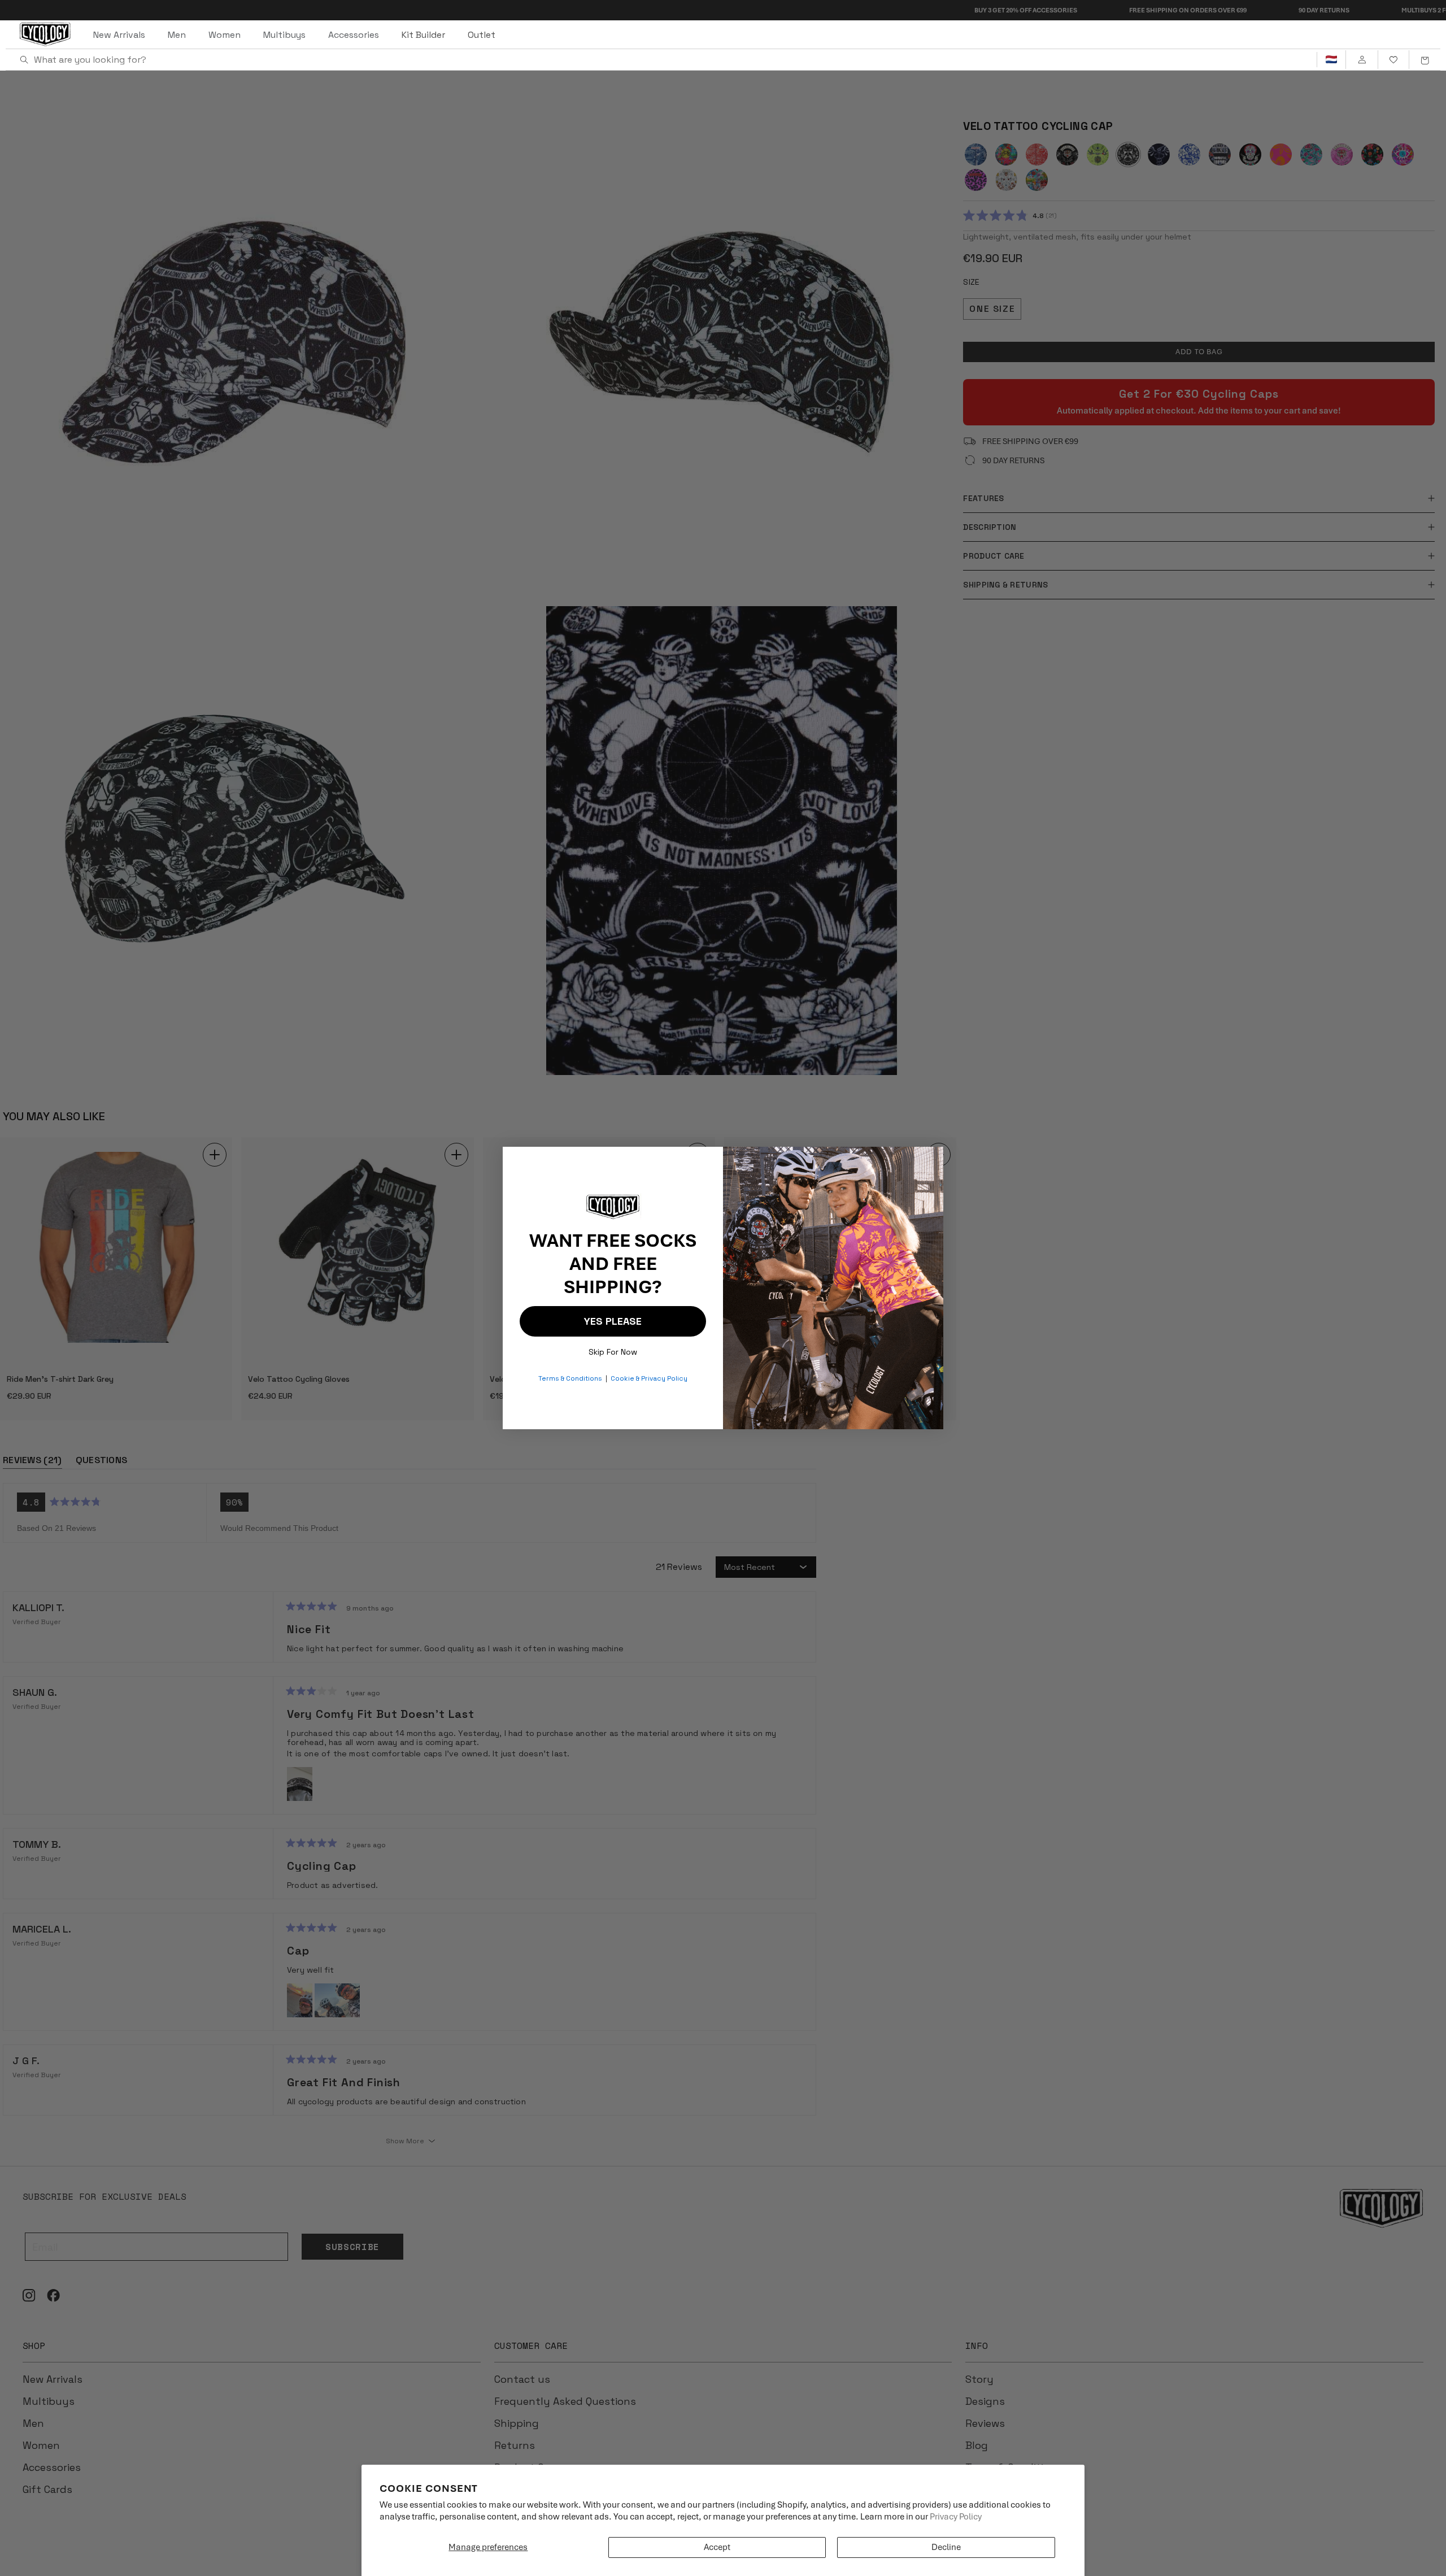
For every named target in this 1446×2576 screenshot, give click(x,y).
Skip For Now (613, 1349)
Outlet (482, 35)
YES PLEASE (613, 1321)
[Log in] (1362, 60)
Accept (717, 2547)
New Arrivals (119, 35)
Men (177, 35)
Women (225, 35)
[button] (1425, 60)
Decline (946, 2547)
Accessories (354, 35)
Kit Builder (423, 35)
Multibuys (284, 35)
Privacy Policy (956, 2517)
